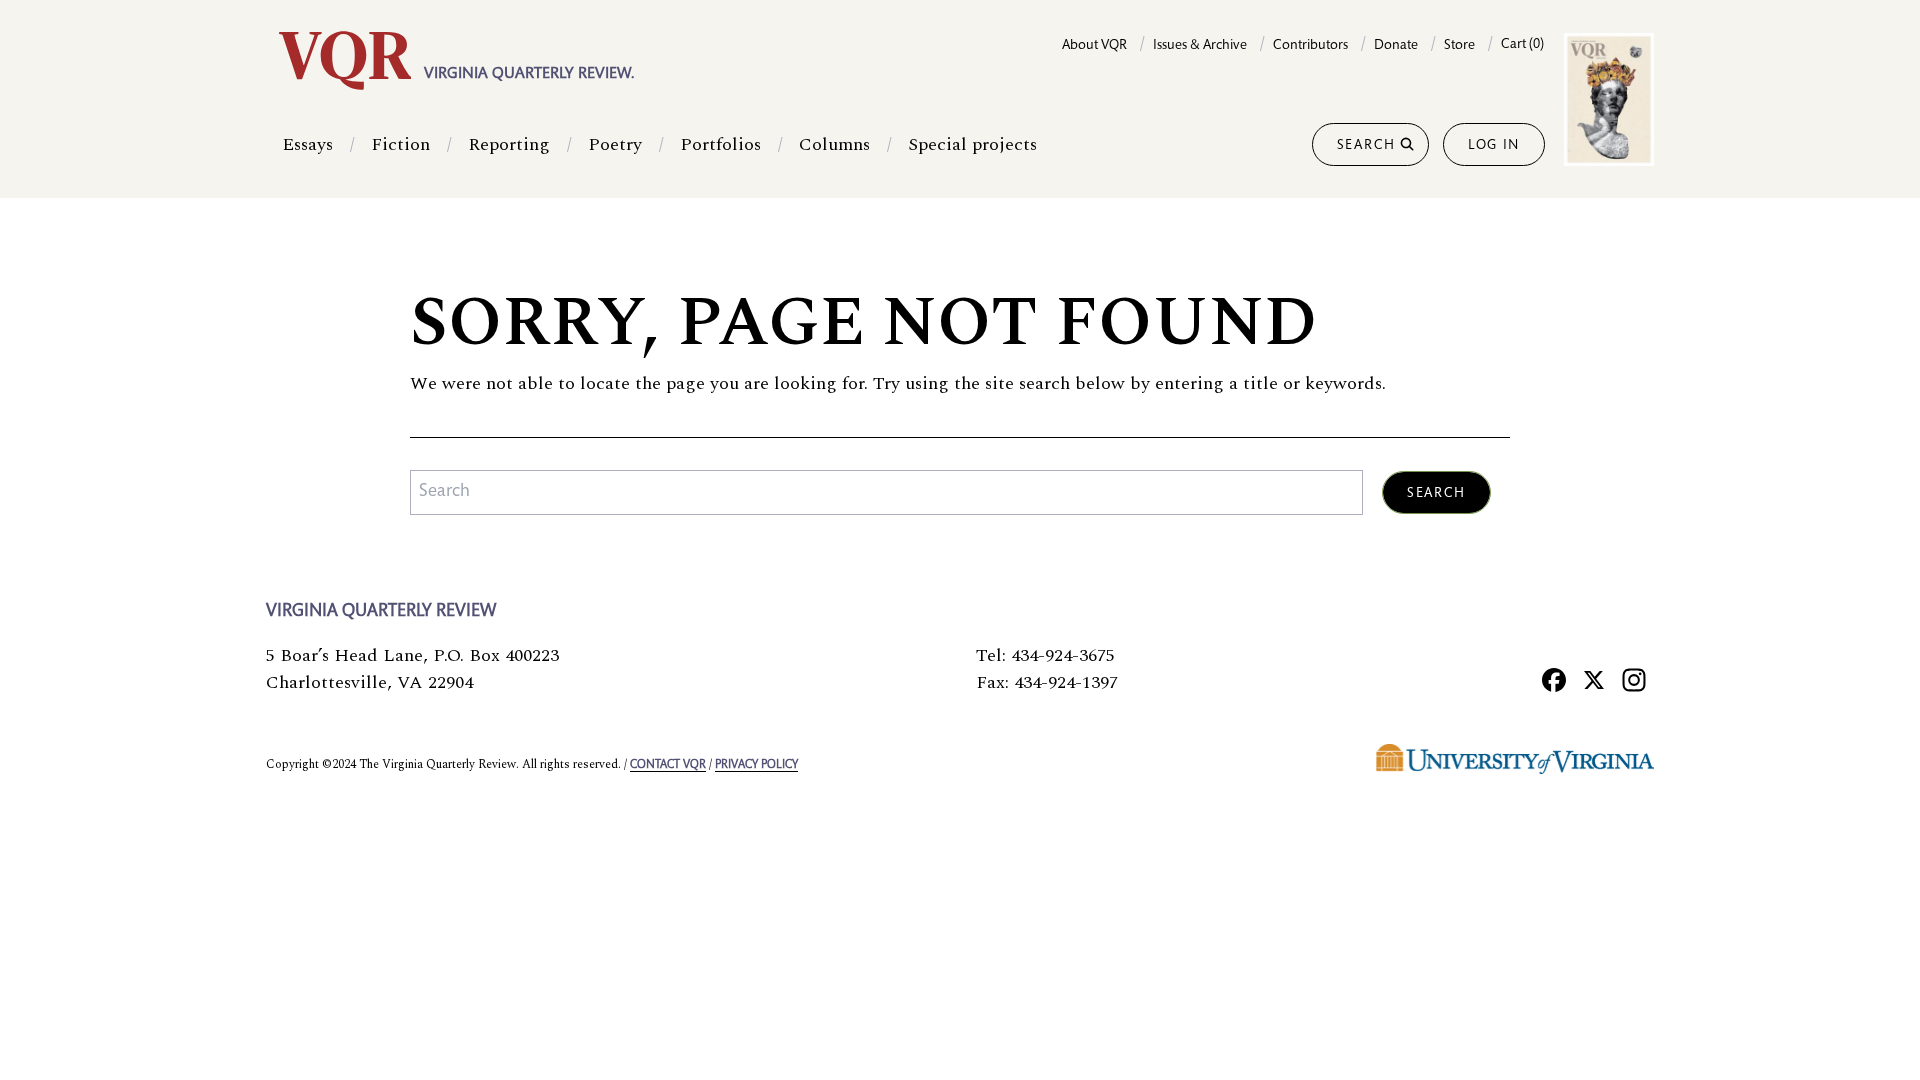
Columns (834, 144)
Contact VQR (668, 765)
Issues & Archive (1200, 46)
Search (1366, 146)
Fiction (400, 144)
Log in (1494, 146)
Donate (1396, 46)
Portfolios (720, 144)
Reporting (509, 144)
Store (1459, 46)
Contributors (1310, 46)
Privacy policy (756, 765)
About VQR (1094, 46)
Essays (307, 144)
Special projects (972, 144)
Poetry (615, 144)
